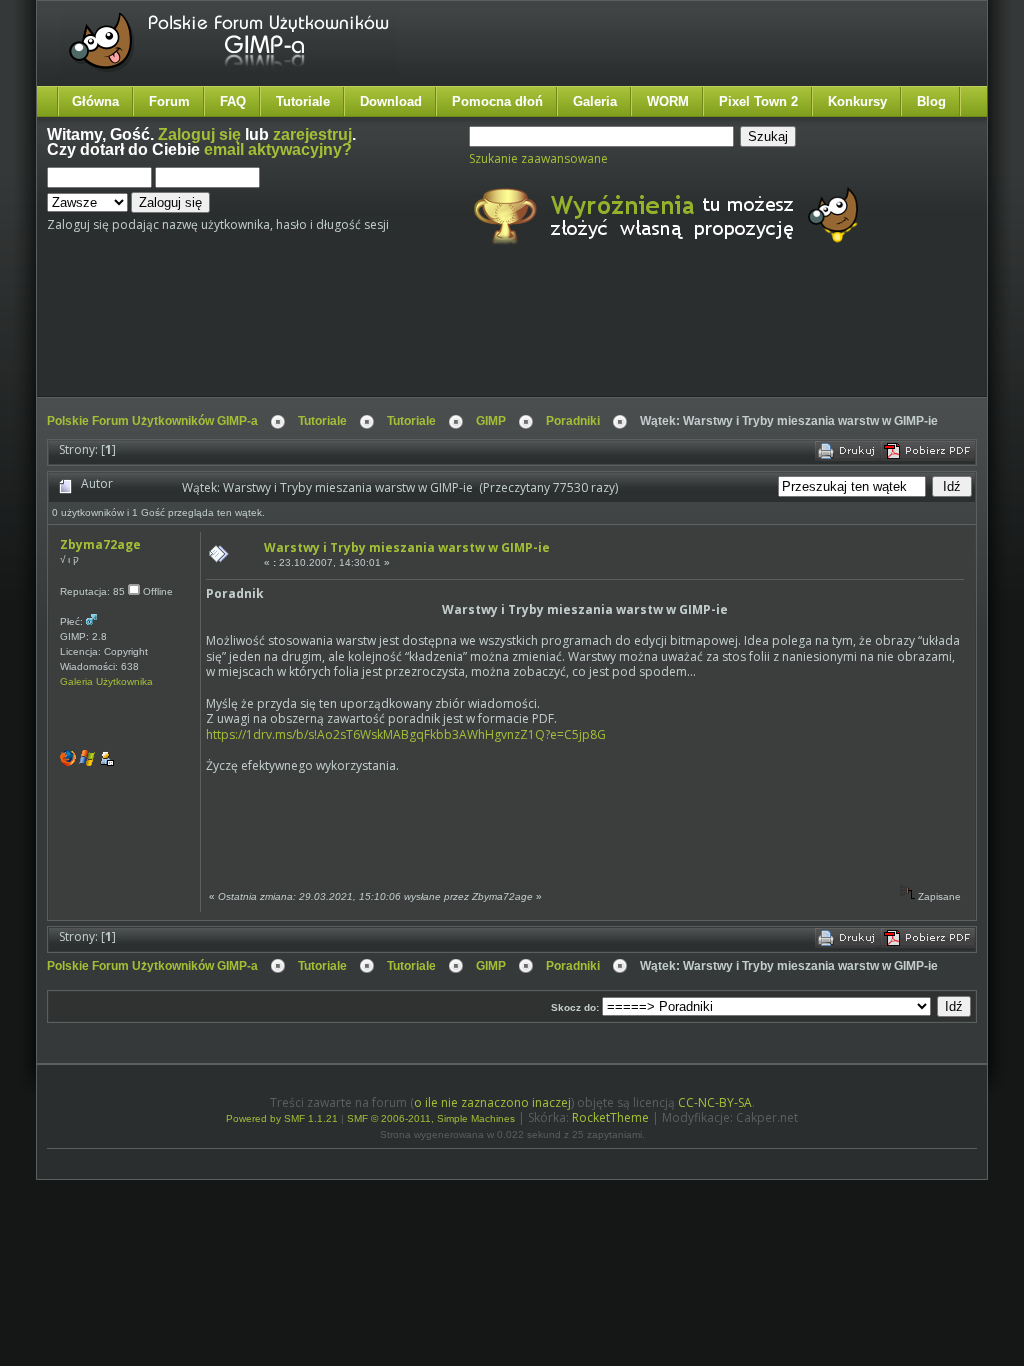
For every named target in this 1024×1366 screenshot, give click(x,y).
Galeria (595, 101)
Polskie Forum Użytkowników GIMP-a (152, 421)
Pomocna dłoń (497, 101)
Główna (95, 101)
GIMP (491, 421)
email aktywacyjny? (278, 149)
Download (391, 101)
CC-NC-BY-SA (715, 1102)
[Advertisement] (422, 338)
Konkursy (857, 101)
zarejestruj (312, 134)
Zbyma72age (100, 544)
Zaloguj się (199, 134)
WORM (668, 101)
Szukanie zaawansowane (538, 158)
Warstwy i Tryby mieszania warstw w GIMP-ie (407, 547)
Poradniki (573, 421)
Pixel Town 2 (758, 101)
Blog (931, 101)
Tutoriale (303, 101)
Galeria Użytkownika (106, 681)
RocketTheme (610, 1117)
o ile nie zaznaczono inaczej (492, 1102)
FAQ (233, 101)
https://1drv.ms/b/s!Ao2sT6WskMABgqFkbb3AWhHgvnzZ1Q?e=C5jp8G (406, 734)
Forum (169, 101)
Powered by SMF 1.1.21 (282, 1118)
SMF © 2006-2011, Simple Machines (431, 1118)
